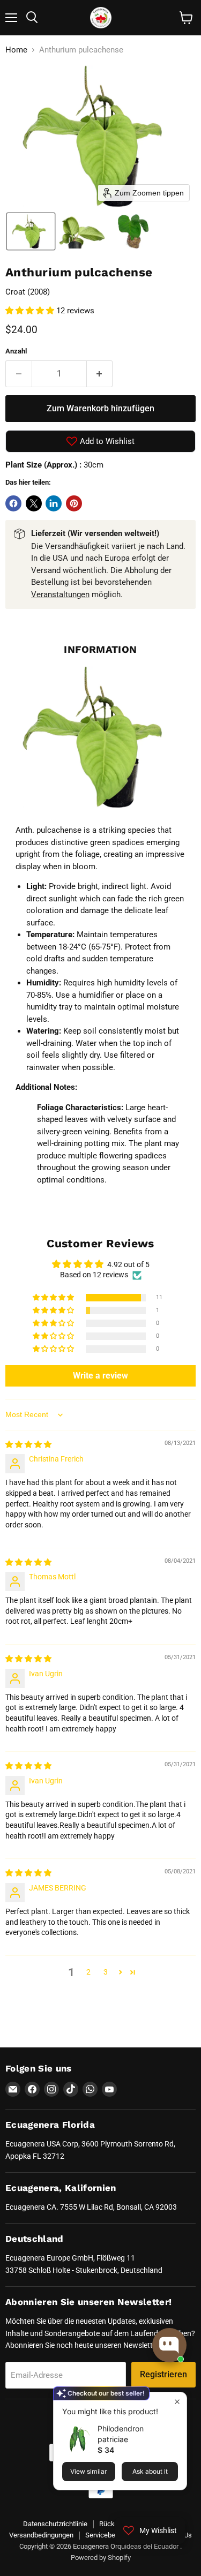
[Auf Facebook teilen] (13, 503)
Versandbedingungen (41, 2535)
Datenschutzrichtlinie (55, 2524)
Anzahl (16, 351)
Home (16, 50)
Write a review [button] (100, 1376)
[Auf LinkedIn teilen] (54, 503)
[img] (28, 1444)
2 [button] (88, 1972)
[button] (31, 231)
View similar (89, 2471)
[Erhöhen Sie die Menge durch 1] (100, 374)
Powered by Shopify (101, 2558)
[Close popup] (177, 2402)
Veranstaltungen (60, 594)
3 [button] (106, 1972)
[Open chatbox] (169, 2345)
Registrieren (163, 2374)
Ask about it (150, 2471)
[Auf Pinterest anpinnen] (74, 503)
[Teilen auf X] (34, 503)
